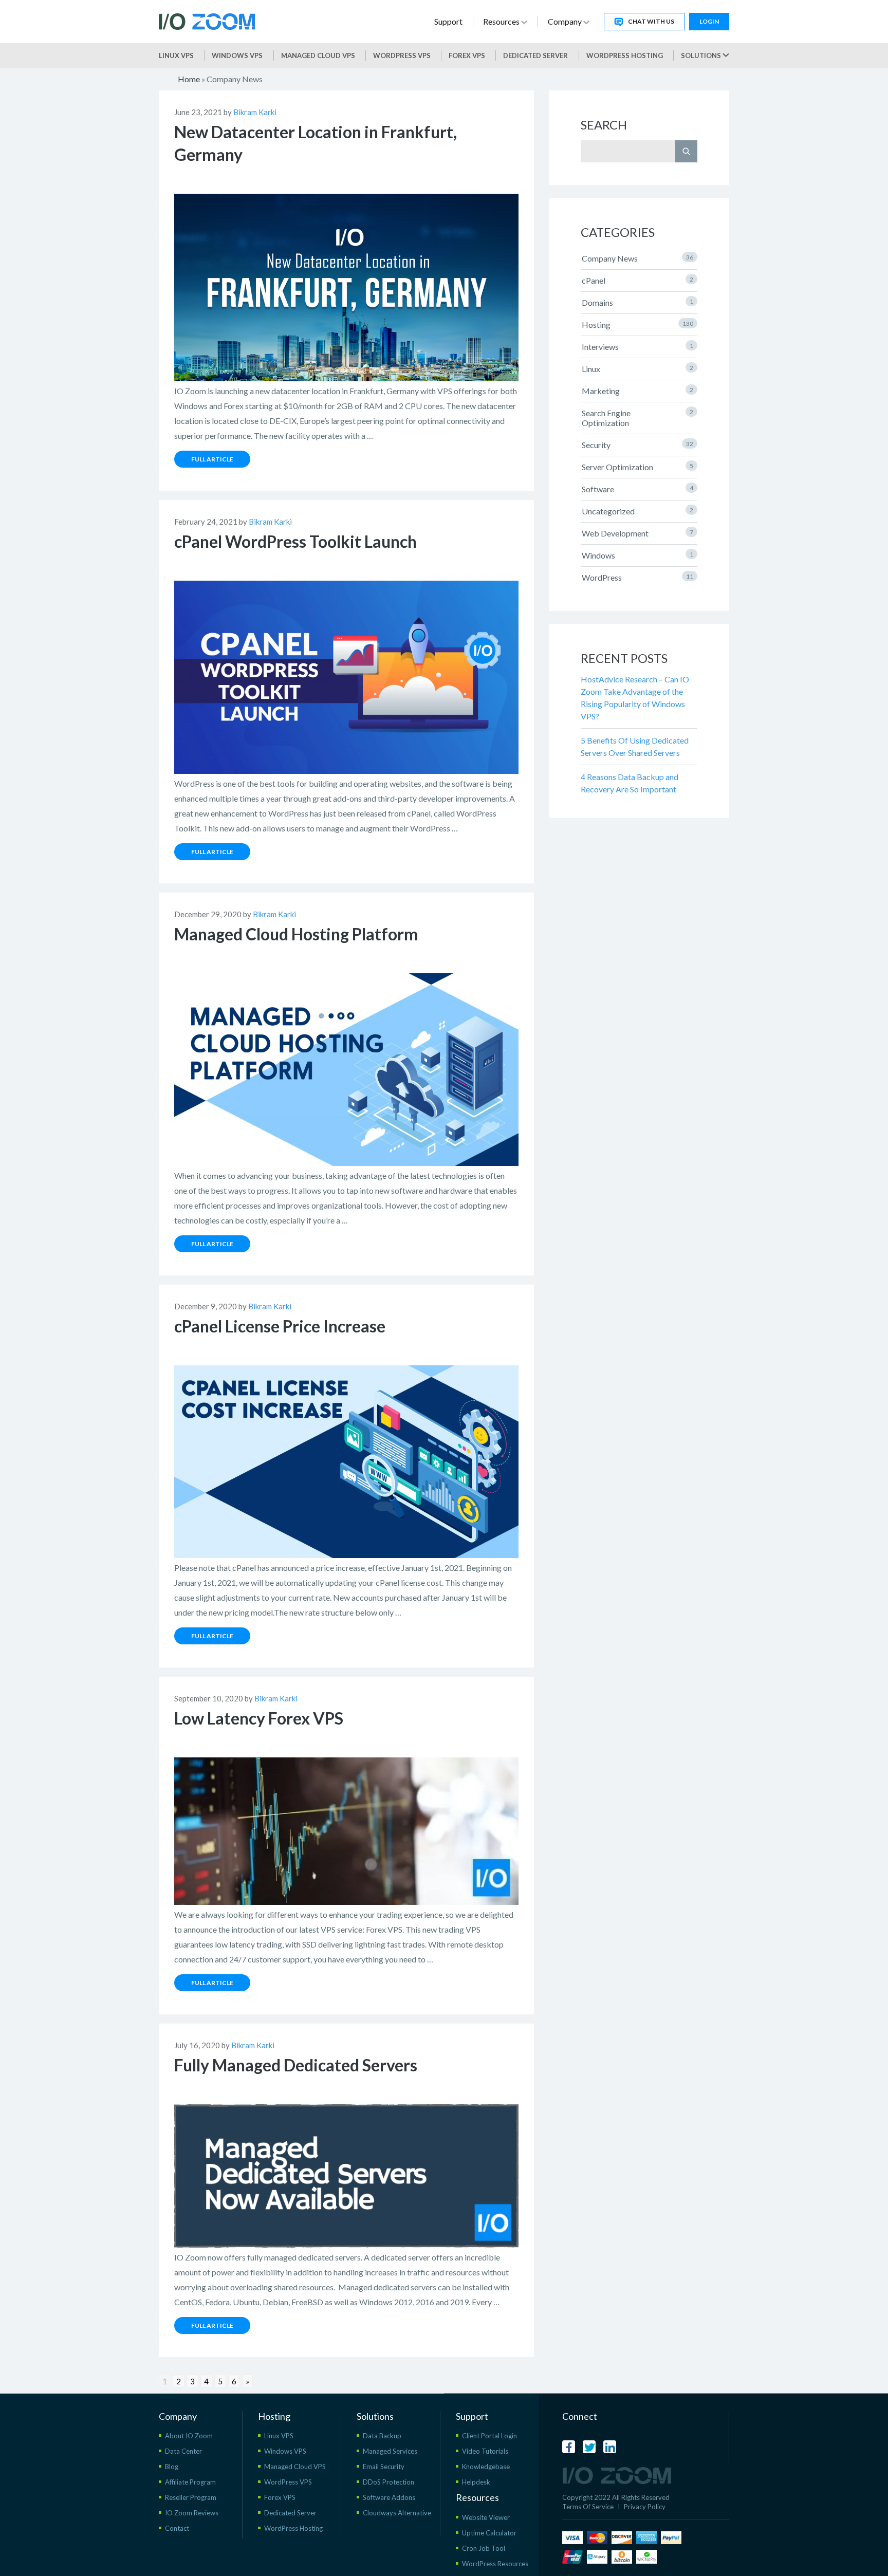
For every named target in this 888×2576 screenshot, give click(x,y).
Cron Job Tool (484, 2548)
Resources (502, 21)
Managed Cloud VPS (318, 55)
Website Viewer (486, 2517)
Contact (177, 2528)
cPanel (637, 280)
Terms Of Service (588, 2507)
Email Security (384, 2467)
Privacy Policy (645, 2507)
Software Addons (389, 2497)
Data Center (183, 2451)
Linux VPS (176, 55)
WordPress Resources (495, 2564)
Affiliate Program (190, 2482)
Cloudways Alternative (397, 2513)
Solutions (702, 55)
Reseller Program (191, 2497)
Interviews (637, 347)
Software (637, 489)
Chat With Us (651, 21)
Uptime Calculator (489, 2533)
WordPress (637, 577)
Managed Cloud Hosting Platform (296, 934)
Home (189, 79)
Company (566, 21)
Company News (637, 258)
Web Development (637, 533)
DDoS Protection (388, 2482)
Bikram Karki (255, 112)
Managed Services (390, 2451)
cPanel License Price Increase (280, 1326)
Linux (637, 369)
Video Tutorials (485, 2451)
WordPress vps (402, 55)
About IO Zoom (189, 2436)
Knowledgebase (486, 2467)
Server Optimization (637, 467)
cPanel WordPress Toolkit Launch (295, 541)
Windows (637, 555)
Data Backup (382, 2436)
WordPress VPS (288, 2482)
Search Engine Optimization (637, 418)
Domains (637, 302)
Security (637, 445)
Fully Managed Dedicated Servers (296, 2065)
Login (709, 21)
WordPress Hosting (625, 55)
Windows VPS (237, 55)
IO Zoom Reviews (192, 2513)
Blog (172, 2467)
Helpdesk (476, 2482)
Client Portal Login (489, 2436)
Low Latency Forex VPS (259, 1718)
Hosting (637, 325)
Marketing (637, 391)
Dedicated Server (535, 55)
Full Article (212, 459)
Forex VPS (467, 55)
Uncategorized (637, 511)
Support (448, 21)
